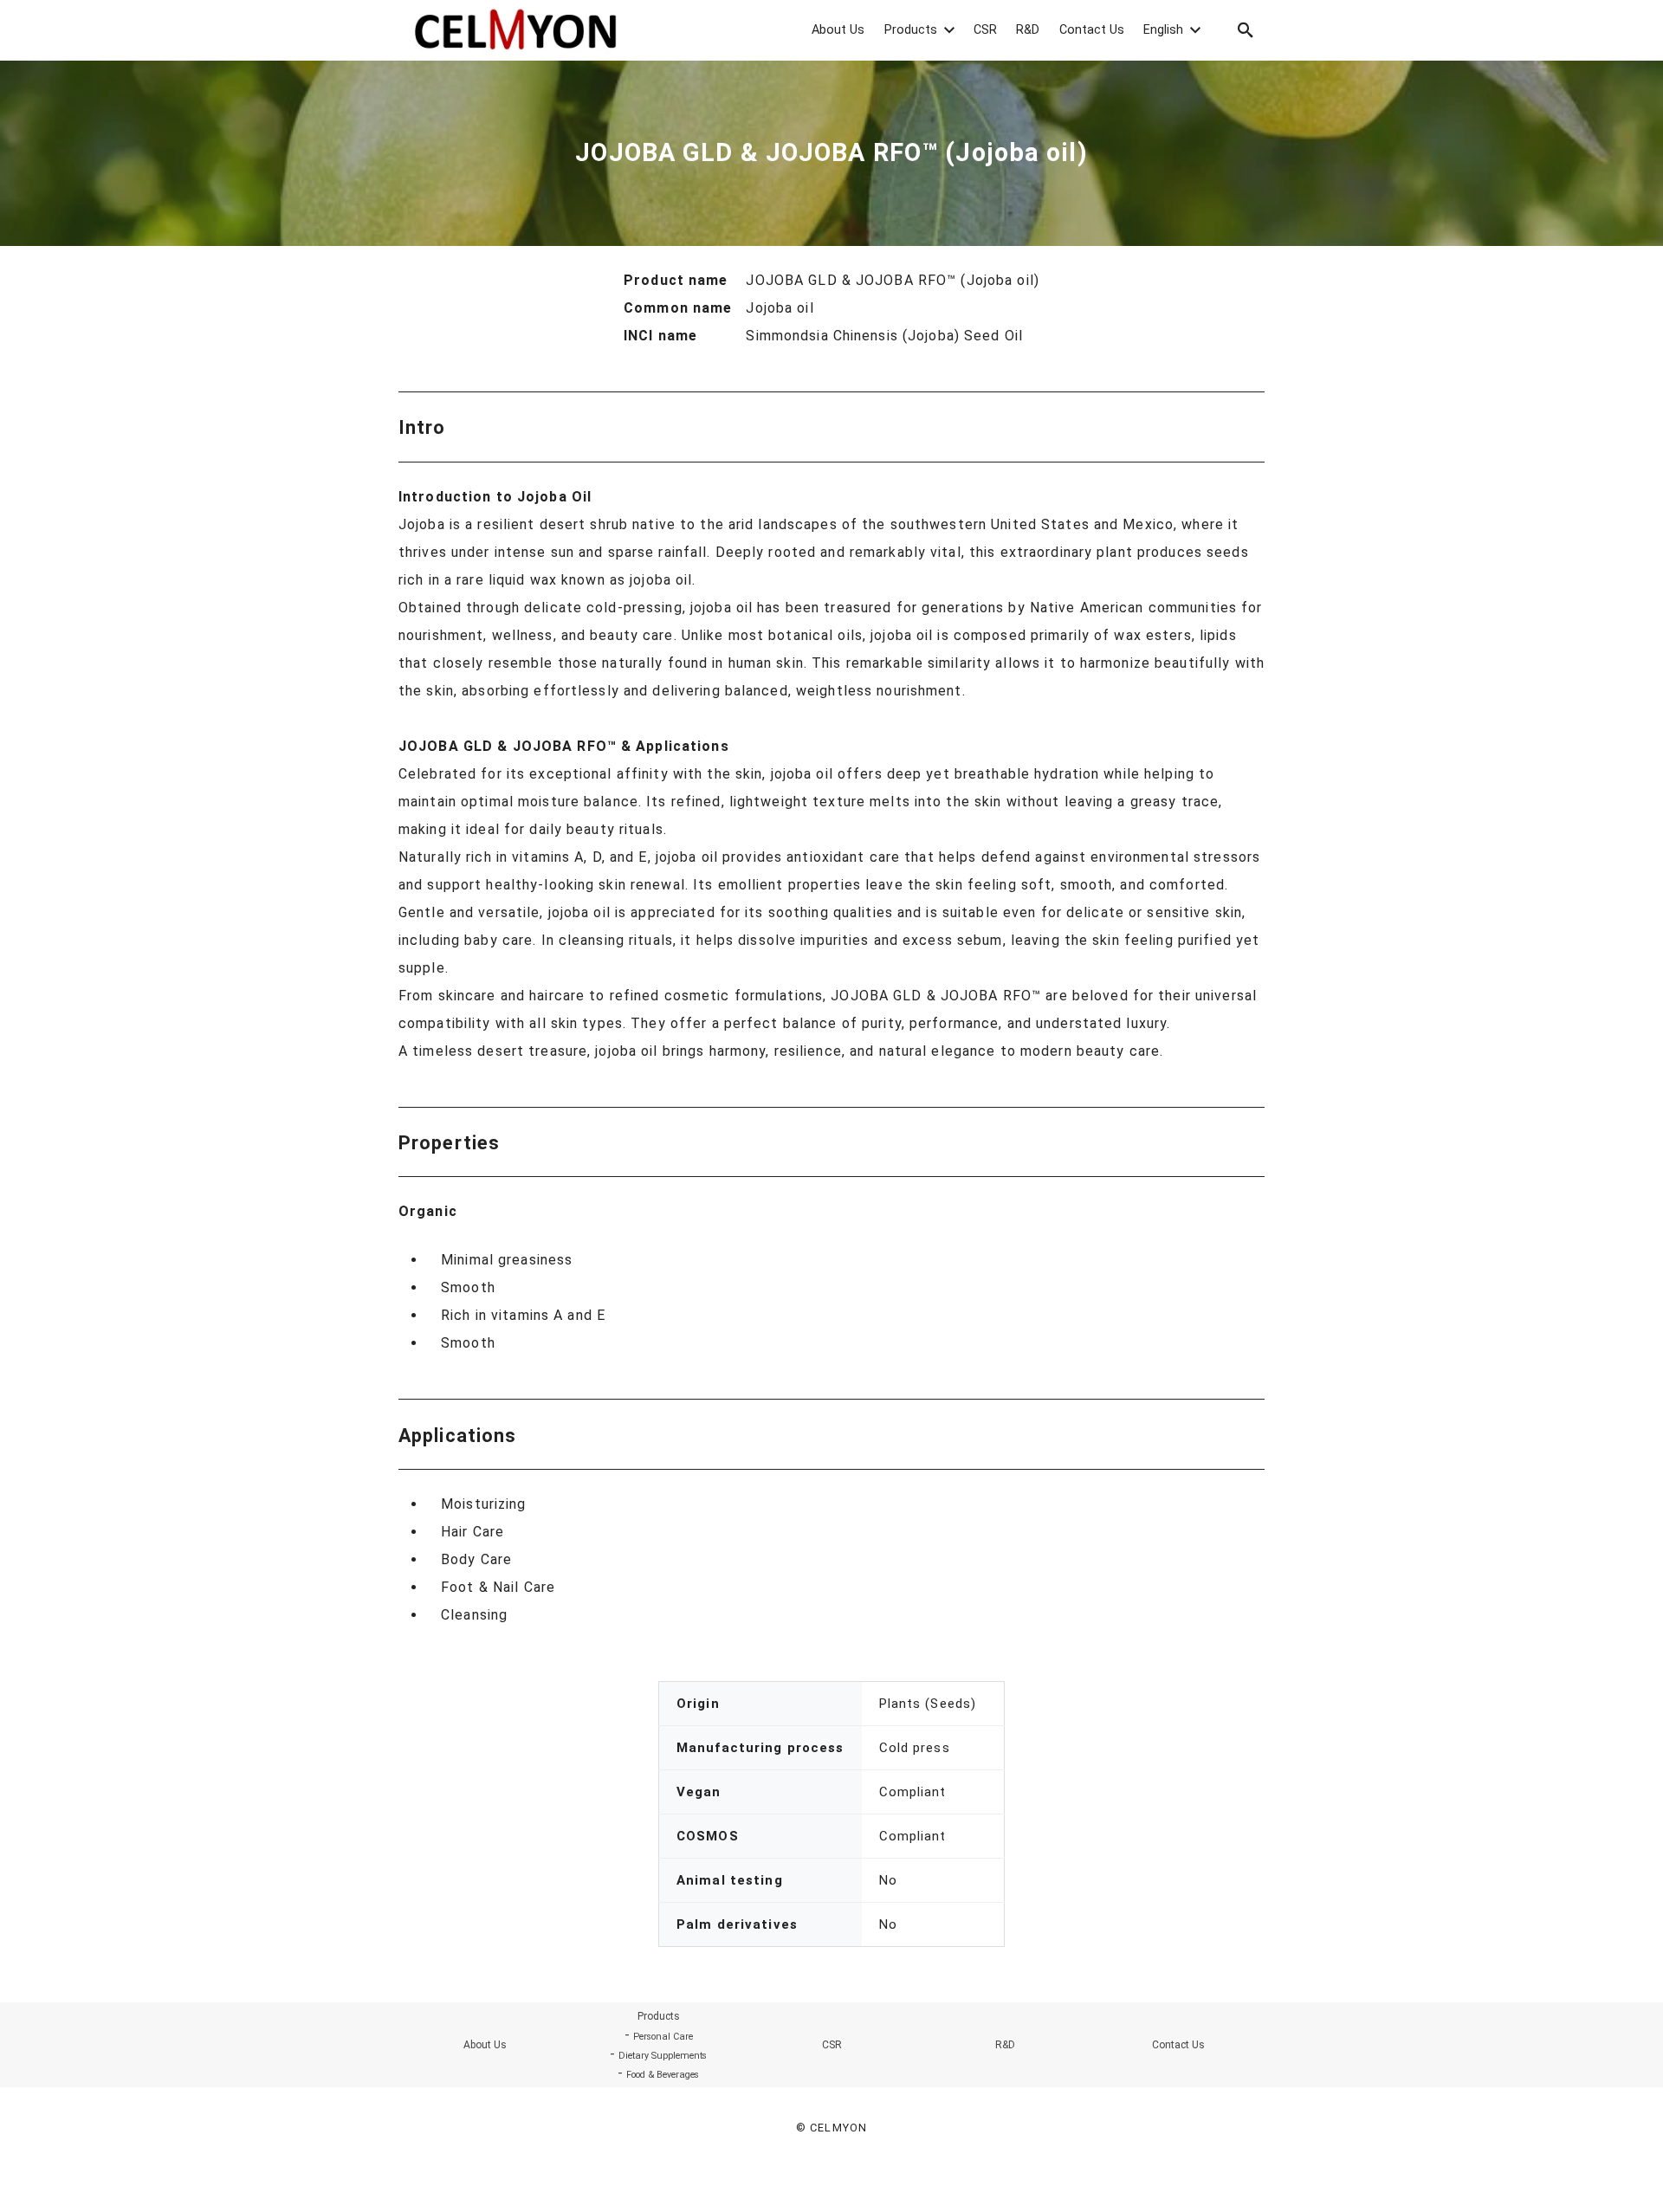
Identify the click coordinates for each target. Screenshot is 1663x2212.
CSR (832, 2045)
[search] (1246, 30)
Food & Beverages (663, 2075)
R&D (1005, 2045)
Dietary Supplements (663, 2056)
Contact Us (1178, 2045)
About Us (485, 2045)
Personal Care (663, 2037)
